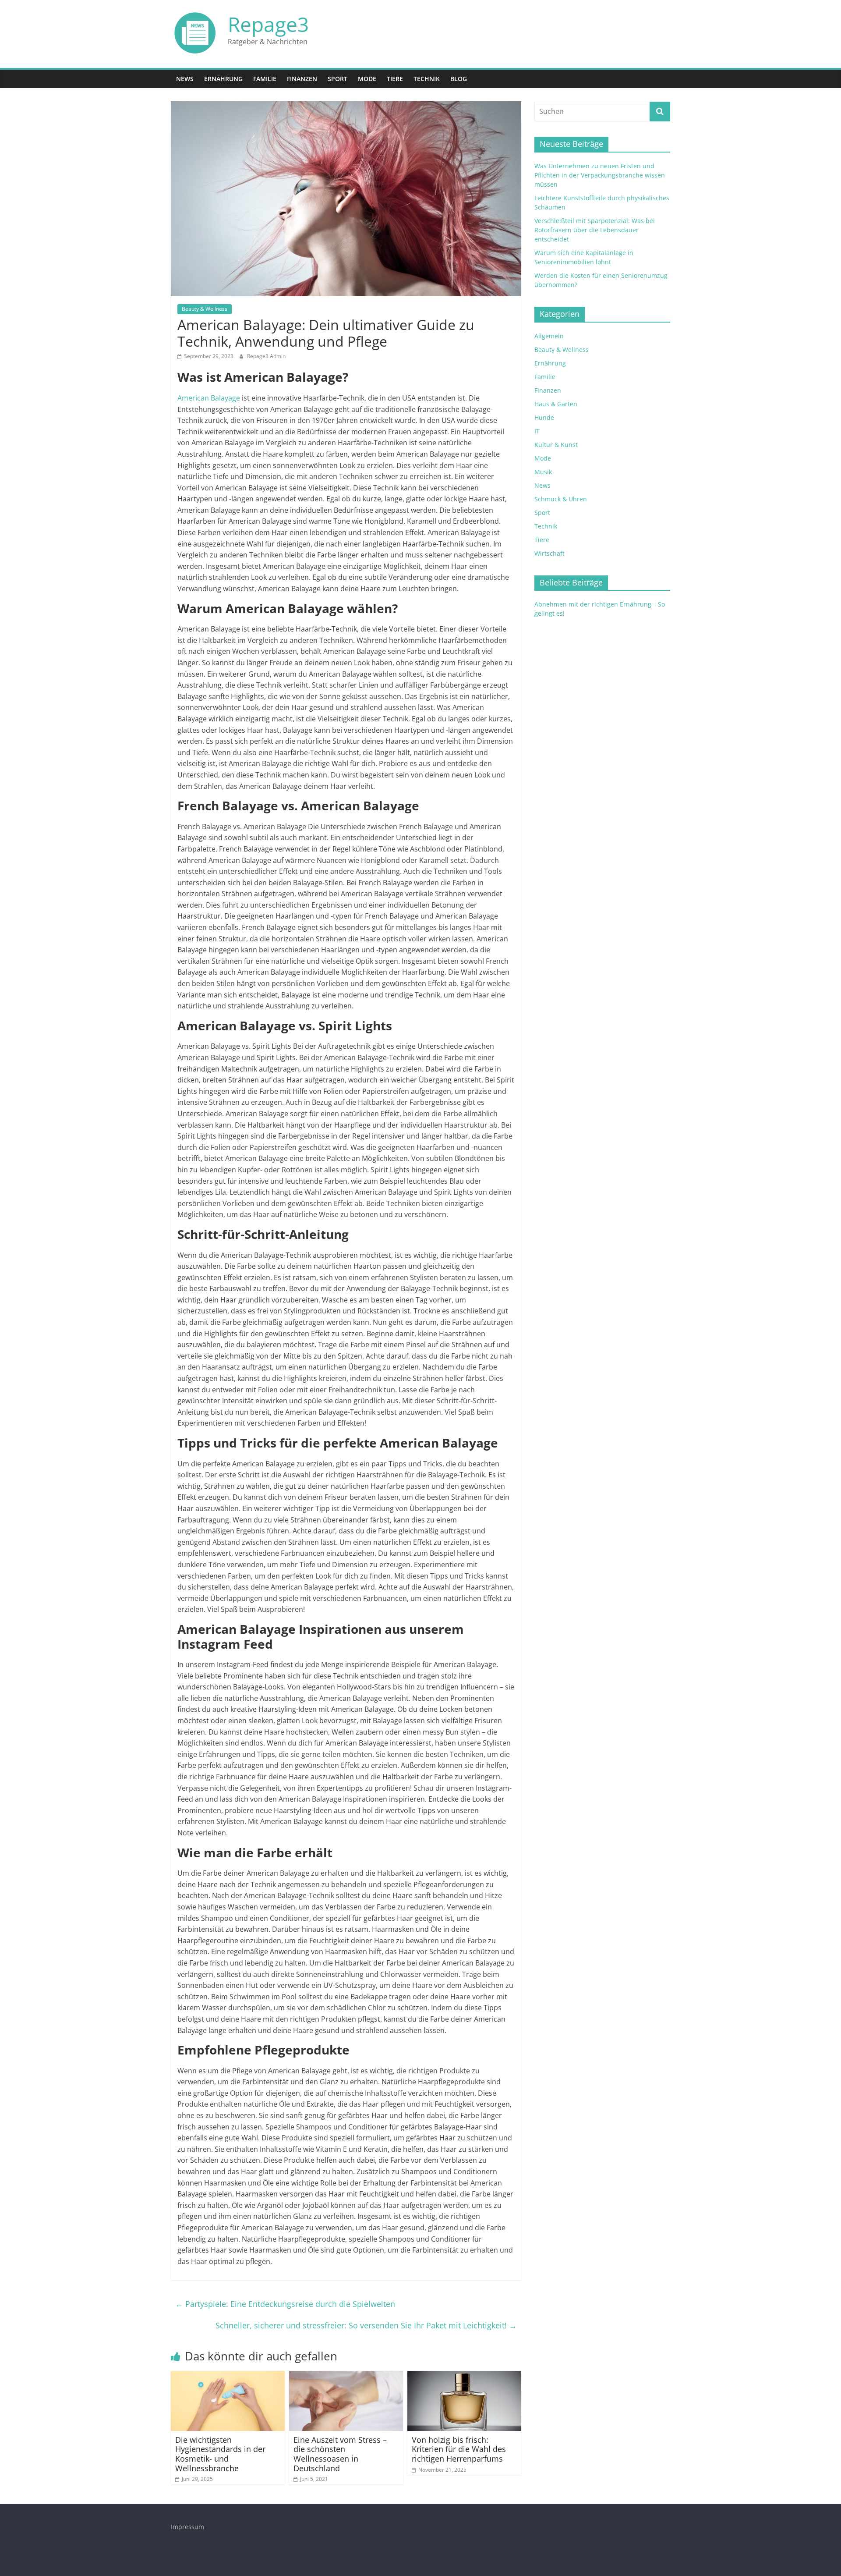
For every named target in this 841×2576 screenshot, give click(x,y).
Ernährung (223, 79)
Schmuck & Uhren (561, 499)
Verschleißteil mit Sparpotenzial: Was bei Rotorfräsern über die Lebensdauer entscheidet (595, 230)
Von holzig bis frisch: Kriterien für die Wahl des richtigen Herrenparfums (459, 2449)
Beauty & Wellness (205, 309)
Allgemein (549, 336)
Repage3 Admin (266, 356)
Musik (543, 472)
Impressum (187, 2527)
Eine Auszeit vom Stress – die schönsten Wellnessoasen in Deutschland (340, 2454)
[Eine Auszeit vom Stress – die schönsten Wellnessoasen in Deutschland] (346, 2376)
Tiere (395, 79)
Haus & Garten (556, 404)
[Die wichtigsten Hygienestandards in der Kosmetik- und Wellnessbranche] (228, 2376)
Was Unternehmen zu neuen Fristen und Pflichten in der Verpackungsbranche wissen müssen (600, 175)
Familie (265, 79)
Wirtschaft (549, 553)
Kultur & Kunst (556, 445)
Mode (367, 79)
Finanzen (302, 79)
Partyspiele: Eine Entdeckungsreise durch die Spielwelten (285, 2304)
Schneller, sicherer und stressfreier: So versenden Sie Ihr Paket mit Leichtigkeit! (366, 2325)
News (185, 79)
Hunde (544, 417)
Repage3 (268, 24)
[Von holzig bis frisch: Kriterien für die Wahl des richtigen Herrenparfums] (464, 2376)
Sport (337, 79)
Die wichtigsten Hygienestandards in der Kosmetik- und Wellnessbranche (220, 2454)
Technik (427, 79)
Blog (459, 79)
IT (537, 431)
